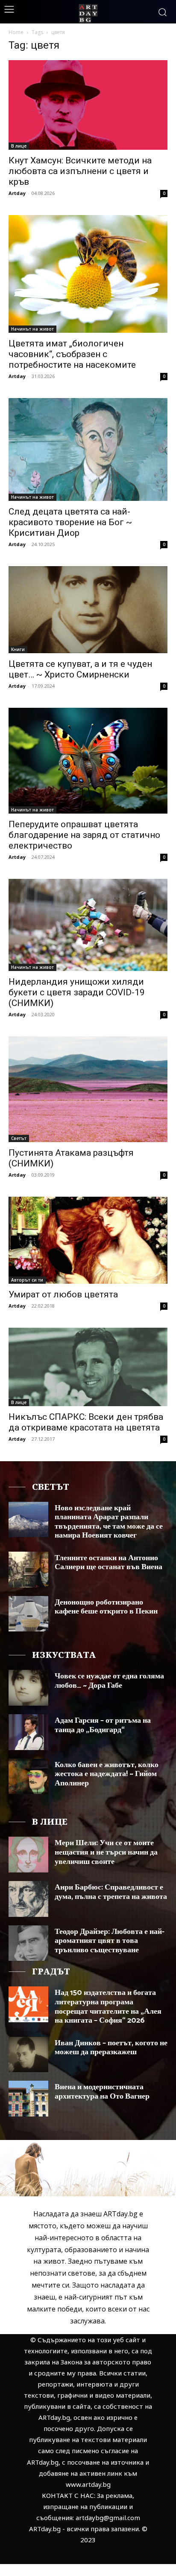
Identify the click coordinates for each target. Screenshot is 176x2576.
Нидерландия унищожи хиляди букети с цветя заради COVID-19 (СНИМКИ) (77, 992)
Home (16, 32)
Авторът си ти (27, 1280)
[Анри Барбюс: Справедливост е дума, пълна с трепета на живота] (28, 1899)
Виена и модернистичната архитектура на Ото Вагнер (102, 2092)
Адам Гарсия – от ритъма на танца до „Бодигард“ (103, 1725)
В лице (19, 146)
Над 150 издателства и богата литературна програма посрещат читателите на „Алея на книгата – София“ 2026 (108, 2007)
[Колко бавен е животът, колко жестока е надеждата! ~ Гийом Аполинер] (28, 1776)
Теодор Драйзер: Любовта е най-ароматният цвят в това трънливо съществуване (110, 1941)
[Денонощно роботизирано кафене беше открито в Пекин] (28, 1614)
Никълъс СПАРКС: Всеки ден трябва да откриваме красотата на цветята (86, 1422)
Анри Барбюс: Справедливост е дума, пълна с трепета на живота (111, 1892)
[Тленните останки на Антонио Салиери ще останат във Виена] (28, 1570)
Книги (18, 649)
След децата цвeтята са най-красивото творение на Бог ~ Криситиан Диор (70, 522)
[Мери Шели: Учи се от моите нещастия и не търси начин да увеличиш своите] (28, 1855)
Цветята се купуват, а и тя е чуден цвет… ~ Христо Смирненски (80, 669)
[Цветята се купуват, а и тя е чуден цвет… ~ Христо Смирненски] (88, 610)
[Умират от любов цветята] (88, 1240)
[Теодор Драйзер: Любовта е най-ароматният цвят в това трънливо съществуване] (28, 1943)
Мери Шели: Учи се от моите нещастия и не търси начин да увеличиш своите (106, 1852)
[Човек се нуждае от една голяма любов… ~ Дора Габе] (28, 1688)
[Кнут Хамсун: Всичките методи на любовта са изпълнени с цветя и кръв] (88, 105)
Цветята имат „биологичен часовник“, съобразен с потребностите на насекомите (72, 354)
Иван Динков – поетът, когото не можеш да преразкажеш (111, 2048)
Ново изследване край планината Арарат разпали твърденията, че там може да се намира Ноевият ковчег (109, 1522)
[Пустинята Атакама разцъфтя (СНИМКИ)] (88, 1089)
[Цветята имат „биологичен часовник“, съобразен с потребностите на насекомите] (88, 274)
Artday (17, 193)
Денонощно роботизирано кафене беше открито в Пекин (106, 1607)
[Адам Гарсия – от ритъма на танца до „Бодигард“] (28, 1732)
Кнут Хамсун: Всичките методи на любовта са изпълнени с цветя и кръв (80, 171)
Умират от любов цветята (63, 1294)
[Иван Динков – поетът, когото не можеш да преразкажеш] (28, 2055)
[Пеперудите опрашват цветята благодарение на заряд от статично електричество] (88, 761)
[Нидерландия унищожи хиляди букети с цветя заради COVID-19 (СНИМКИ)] (88, 925)
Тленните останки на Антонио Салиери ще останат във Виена (109, 1563)
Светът (19, 1138)
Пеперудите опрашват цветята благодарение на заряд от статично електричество (84, 835)
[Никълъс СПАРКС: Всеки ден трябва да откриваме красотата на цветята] (88, 1367)
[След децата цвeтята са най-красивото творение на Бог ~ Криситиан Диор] (88, 449)
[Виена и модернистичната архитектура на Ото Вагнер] (28, 2099)
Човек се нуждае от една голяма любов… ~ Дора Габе (109, 1681)
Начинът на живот (32, 329)
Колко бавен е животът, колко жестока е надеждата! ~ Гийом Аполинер (107, 1774)
